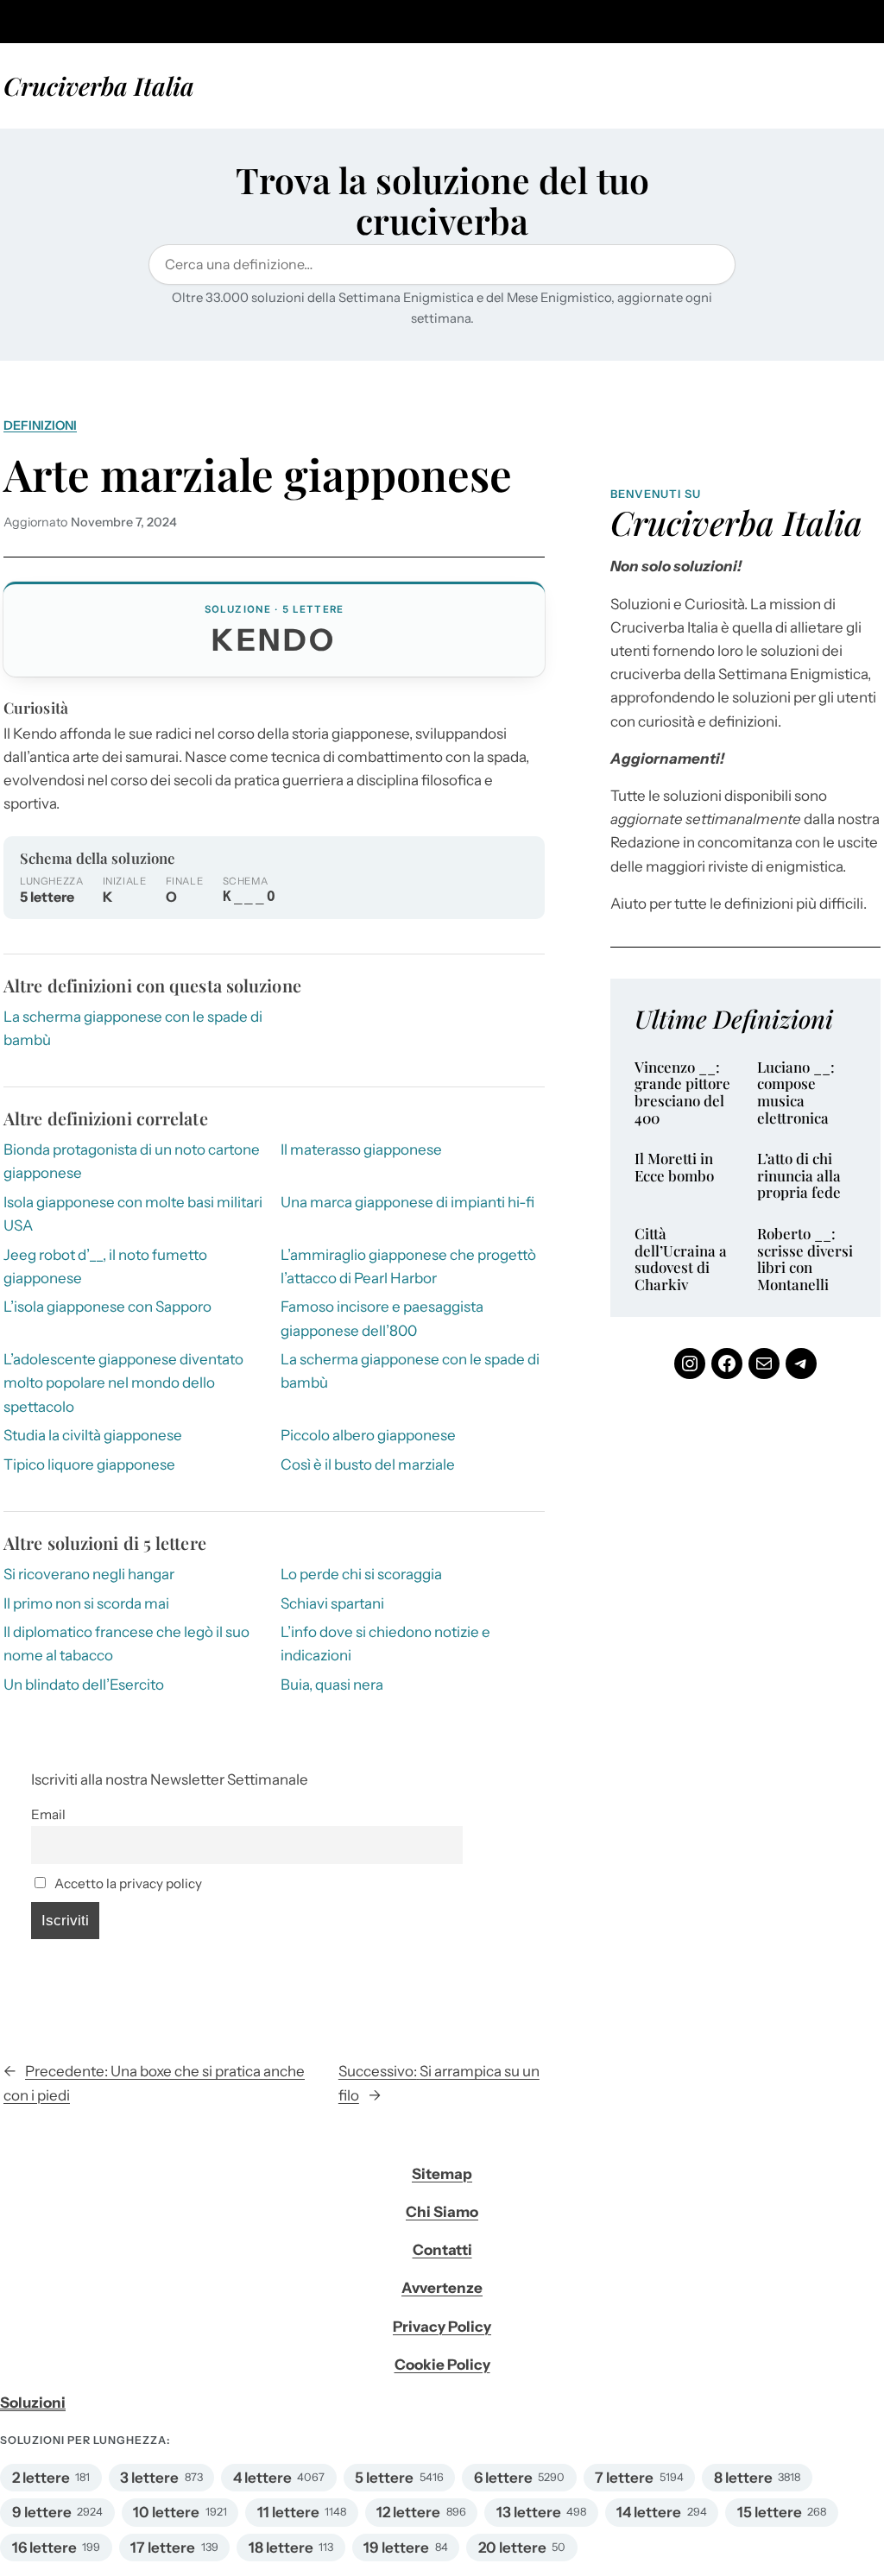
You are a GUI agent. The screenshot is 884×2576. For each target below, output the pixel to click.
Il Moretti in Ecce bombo (674, 1167)
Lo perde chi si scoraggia (361, 1574)
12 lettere (408, 2512)
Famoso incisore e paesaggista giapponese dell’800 (382, 1318)
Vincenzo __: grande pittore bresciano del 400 (682, 1093)
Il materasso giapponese (361, 1149)
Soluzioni (33, 2403)
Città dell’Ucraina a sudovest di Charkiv (681, 1259)
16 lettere (44, 2548)
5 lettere (384, 2478)
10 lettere (166, 2512)
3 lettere (149, 2478)
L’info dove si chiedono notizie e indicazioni (385, 1644)
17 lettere (163, 2548)
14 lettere (649, 2512)
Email (48, 1814)
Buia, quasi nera (332, 1685)
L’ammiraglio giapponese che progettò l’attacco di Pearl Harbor (408, 1266)
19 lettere (396, 2548)
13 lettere (529, 2512)
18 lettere (281, 2548)
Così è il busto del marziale (368, 1464)
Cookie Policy (442, 2365)
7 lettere (624, 2478)
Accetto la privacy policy (127, 1883)
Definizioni (40, 425)
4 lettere (262, 2478)
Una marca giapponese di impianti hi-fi (407, 1202)
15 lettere (770, 2512)
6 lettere (503, 2478)
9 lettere (42, 2512)
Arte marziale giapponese (258, 474)
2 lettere (41, 2478)
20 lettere (512, 2548)
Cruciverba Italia (99, 85)
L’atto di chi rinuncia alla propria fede (799, 1176)
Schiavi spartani (332, 1603)
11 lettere (288, 2512)
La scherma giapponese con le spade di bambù (410, 1371)
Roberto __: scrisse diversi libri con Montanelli (805, 1259)
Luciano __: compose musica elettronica (796, 1093)
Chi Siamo (442, 2212)
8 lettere (743, 2478)
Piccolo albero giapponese (368, 1435)
